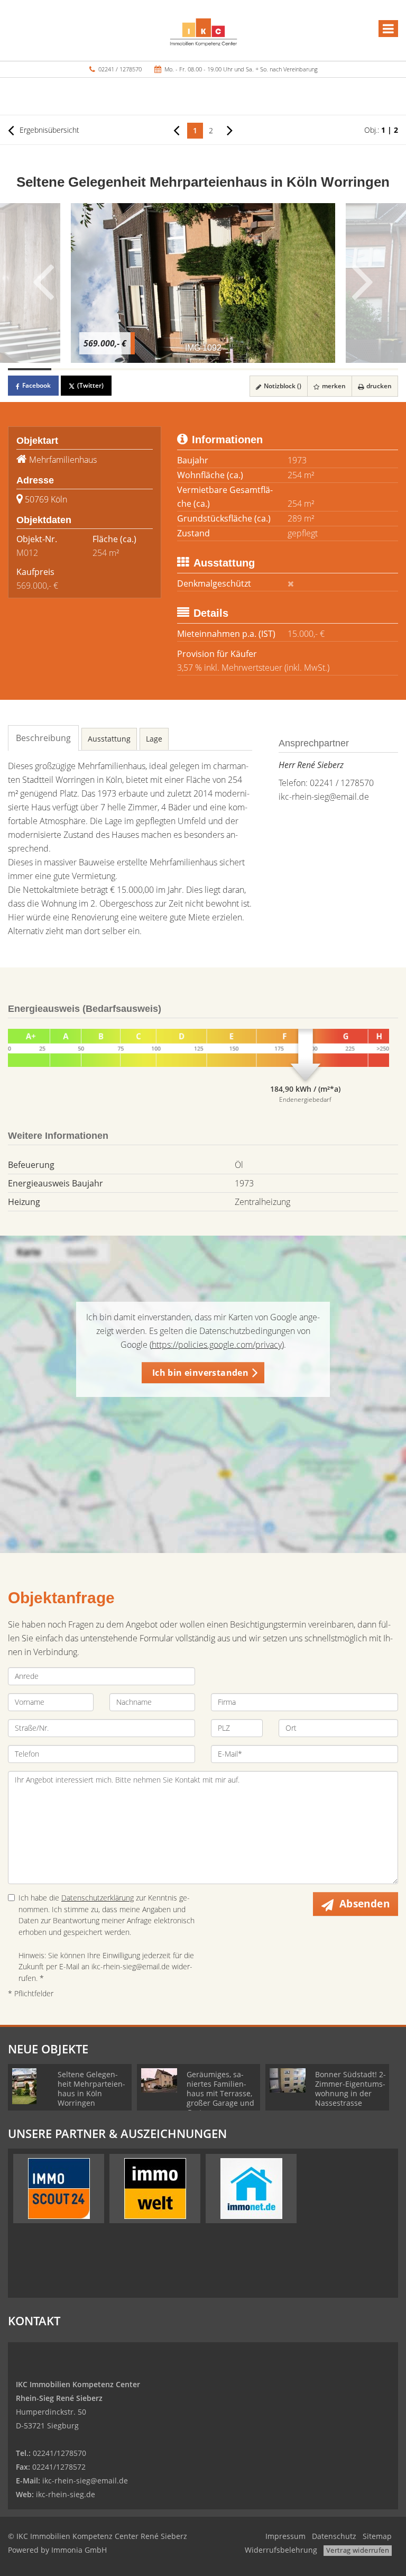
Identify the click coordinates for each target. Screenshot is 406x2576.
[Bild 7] (290, 369)
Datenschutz (334, 2536)
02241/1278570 (59, 2453)
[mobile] (388, 29)
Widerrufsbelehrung (281, 2550)
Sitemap (377, 2536)
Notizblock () (282, 386)
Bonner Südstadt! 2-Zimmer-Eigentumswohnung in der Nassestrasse (350, 2089)
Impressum (285, 2536)
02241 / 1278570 (120, 69)
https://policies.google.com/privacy (217, 1345)
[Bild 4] (160, 369)
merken (333, 386)
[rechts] (230, 130)
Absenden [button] (365, 1904)
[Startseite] (203, 30)
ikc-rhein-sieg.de (66, 2494)
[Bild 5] (203, 369)
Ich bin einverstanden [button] (200, 1373)
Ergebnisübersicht (48, 130)
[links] (176, 130)
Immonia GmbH (79, 2550)
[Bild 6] (246, 369)
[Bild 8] (333, 369)
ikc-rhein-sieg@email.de (324, 797)
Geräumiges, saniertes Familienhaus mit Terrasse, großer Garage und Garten (220, 2093)
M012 (27, 553)
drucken (378, 386)
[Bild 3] (116, 369)
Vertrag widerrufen (358, 2550)
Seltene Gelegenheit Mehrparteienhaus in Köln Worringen (91, 2089)
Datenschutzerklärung (98, 1898)
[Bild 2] (73, 369)
